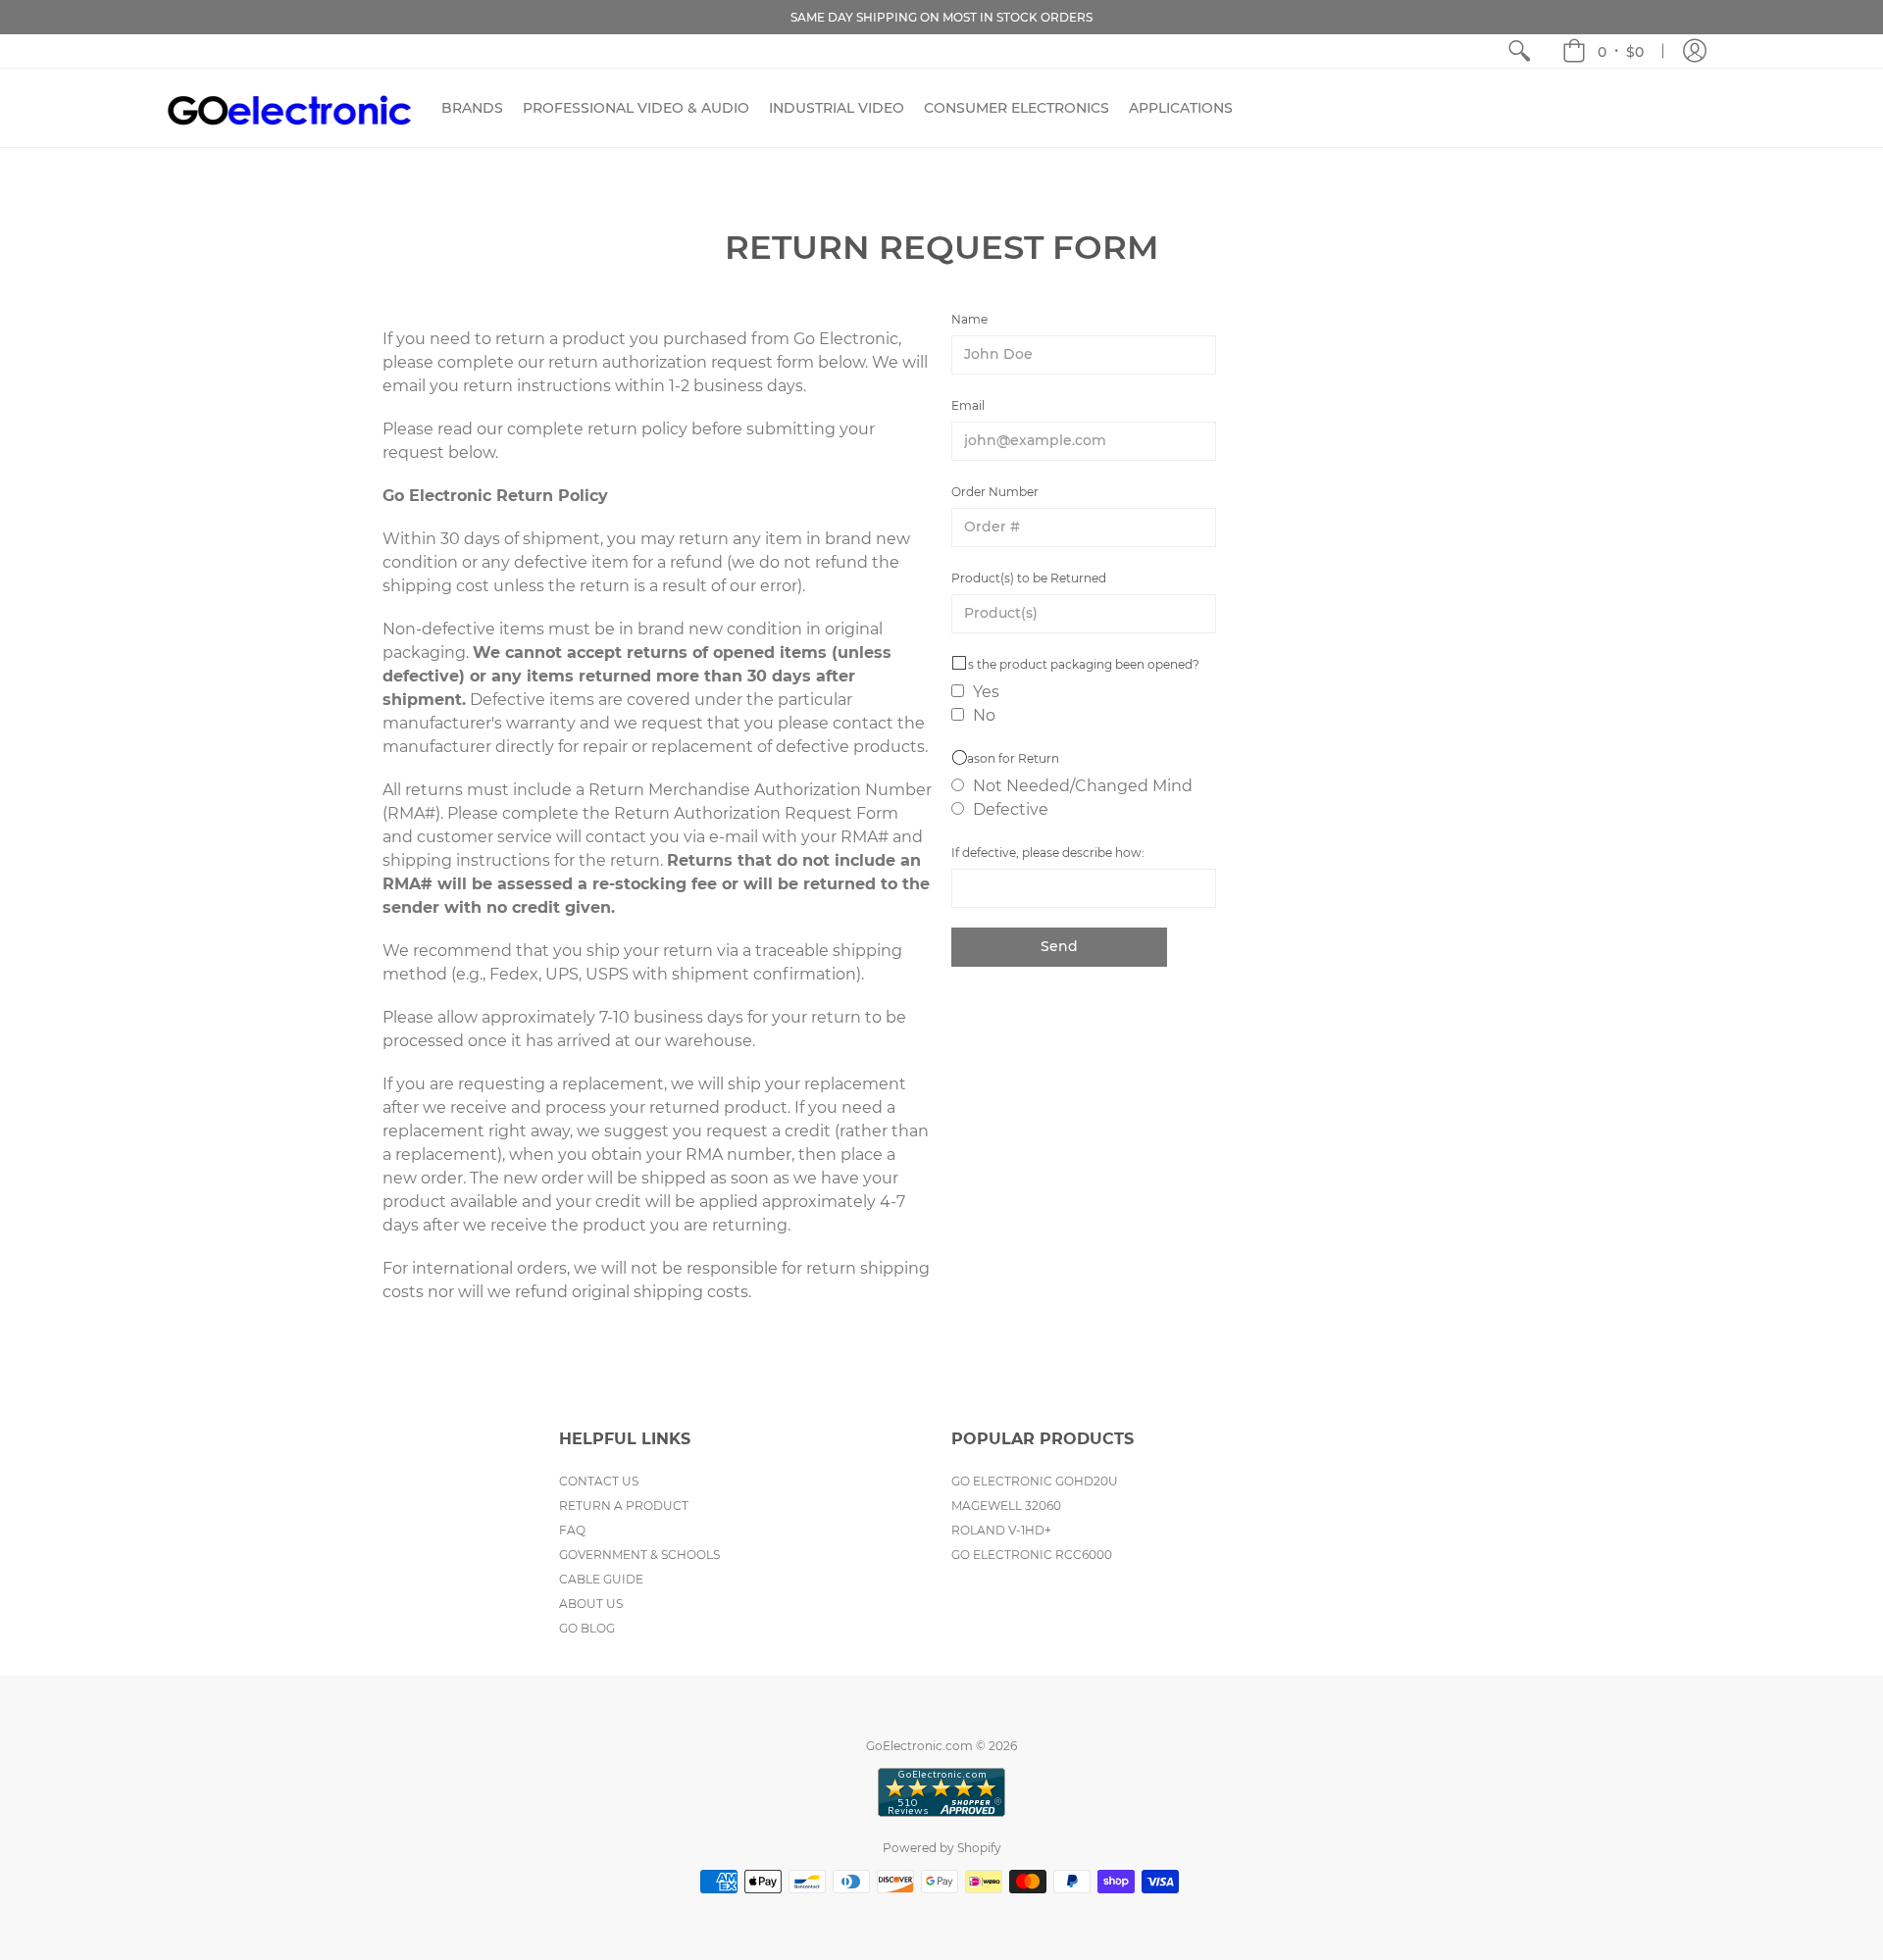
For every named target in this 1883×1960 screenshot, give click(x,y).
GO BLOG (587, 1628)
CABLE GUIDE (601, 1579)
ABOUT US (591, 1604)
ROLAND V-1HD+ (1001, 1530)
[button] (1603, 51)
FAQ (572, 1530)
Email (968, 405)
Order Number (995, 492)
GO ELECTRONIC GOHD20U (1035, 1481)
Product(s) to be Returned (1029, 578)
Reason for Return (1005, 758)
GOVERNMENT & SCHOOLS (639, 1555)
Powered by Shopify (942, 1848)
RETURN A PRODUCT (624, 1506)
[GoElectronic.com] (289, 108)
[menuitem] (1519, 51)
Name (969, 319)
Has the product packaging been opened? (1075, 664)
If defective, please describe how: (1048, 853)
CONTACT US (599, 1481)
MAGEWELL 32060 (1006, 1506)
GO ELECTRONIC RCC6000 (1032, 1555)
